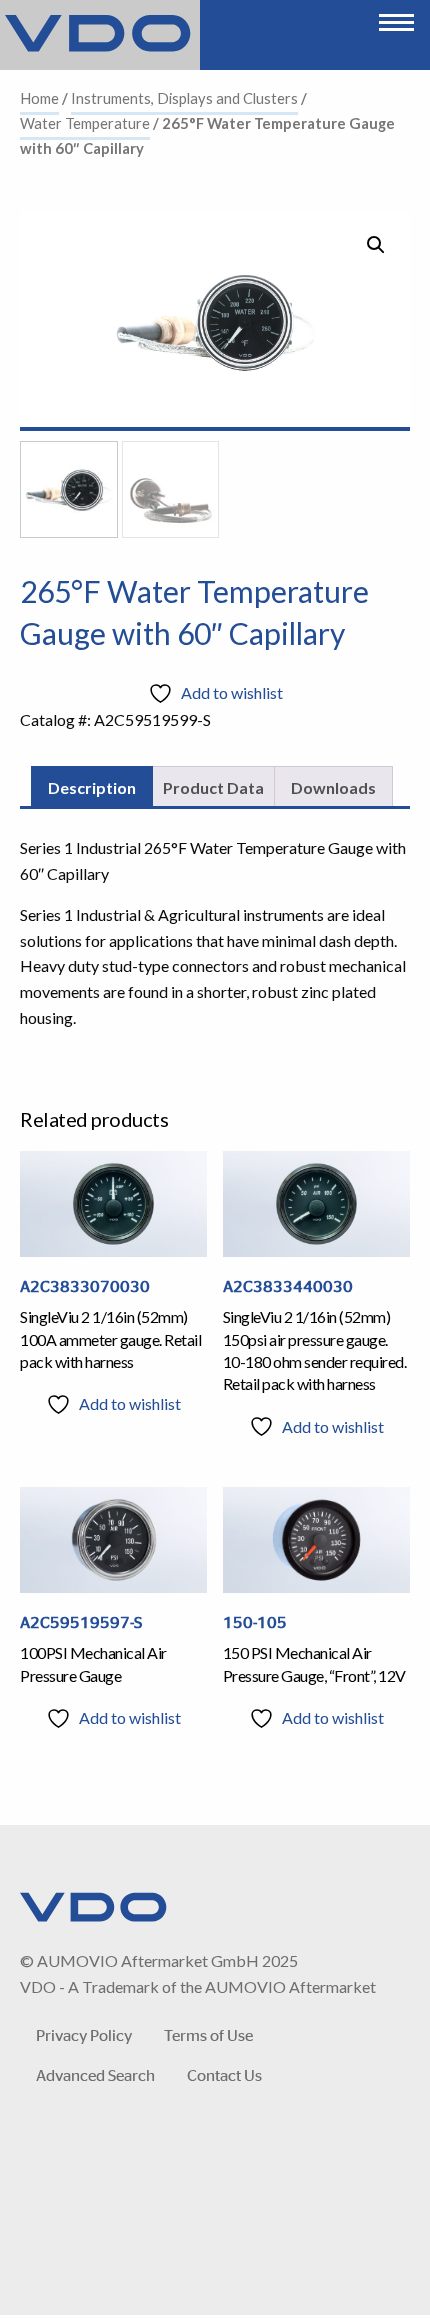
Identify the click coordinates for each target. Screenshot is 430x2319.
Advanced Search (95, 2074)
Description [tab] (92, 787)
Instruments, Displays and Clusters (184, 98)
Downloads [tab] (333, 787)
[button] (376, 245)
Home (39, 98)
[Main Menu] (396, 17)
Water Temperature (85, 123)
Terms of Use (208, 2034)
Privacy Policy (84, 2034)
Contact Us (224, 2074)
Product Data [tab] (213, 787)
